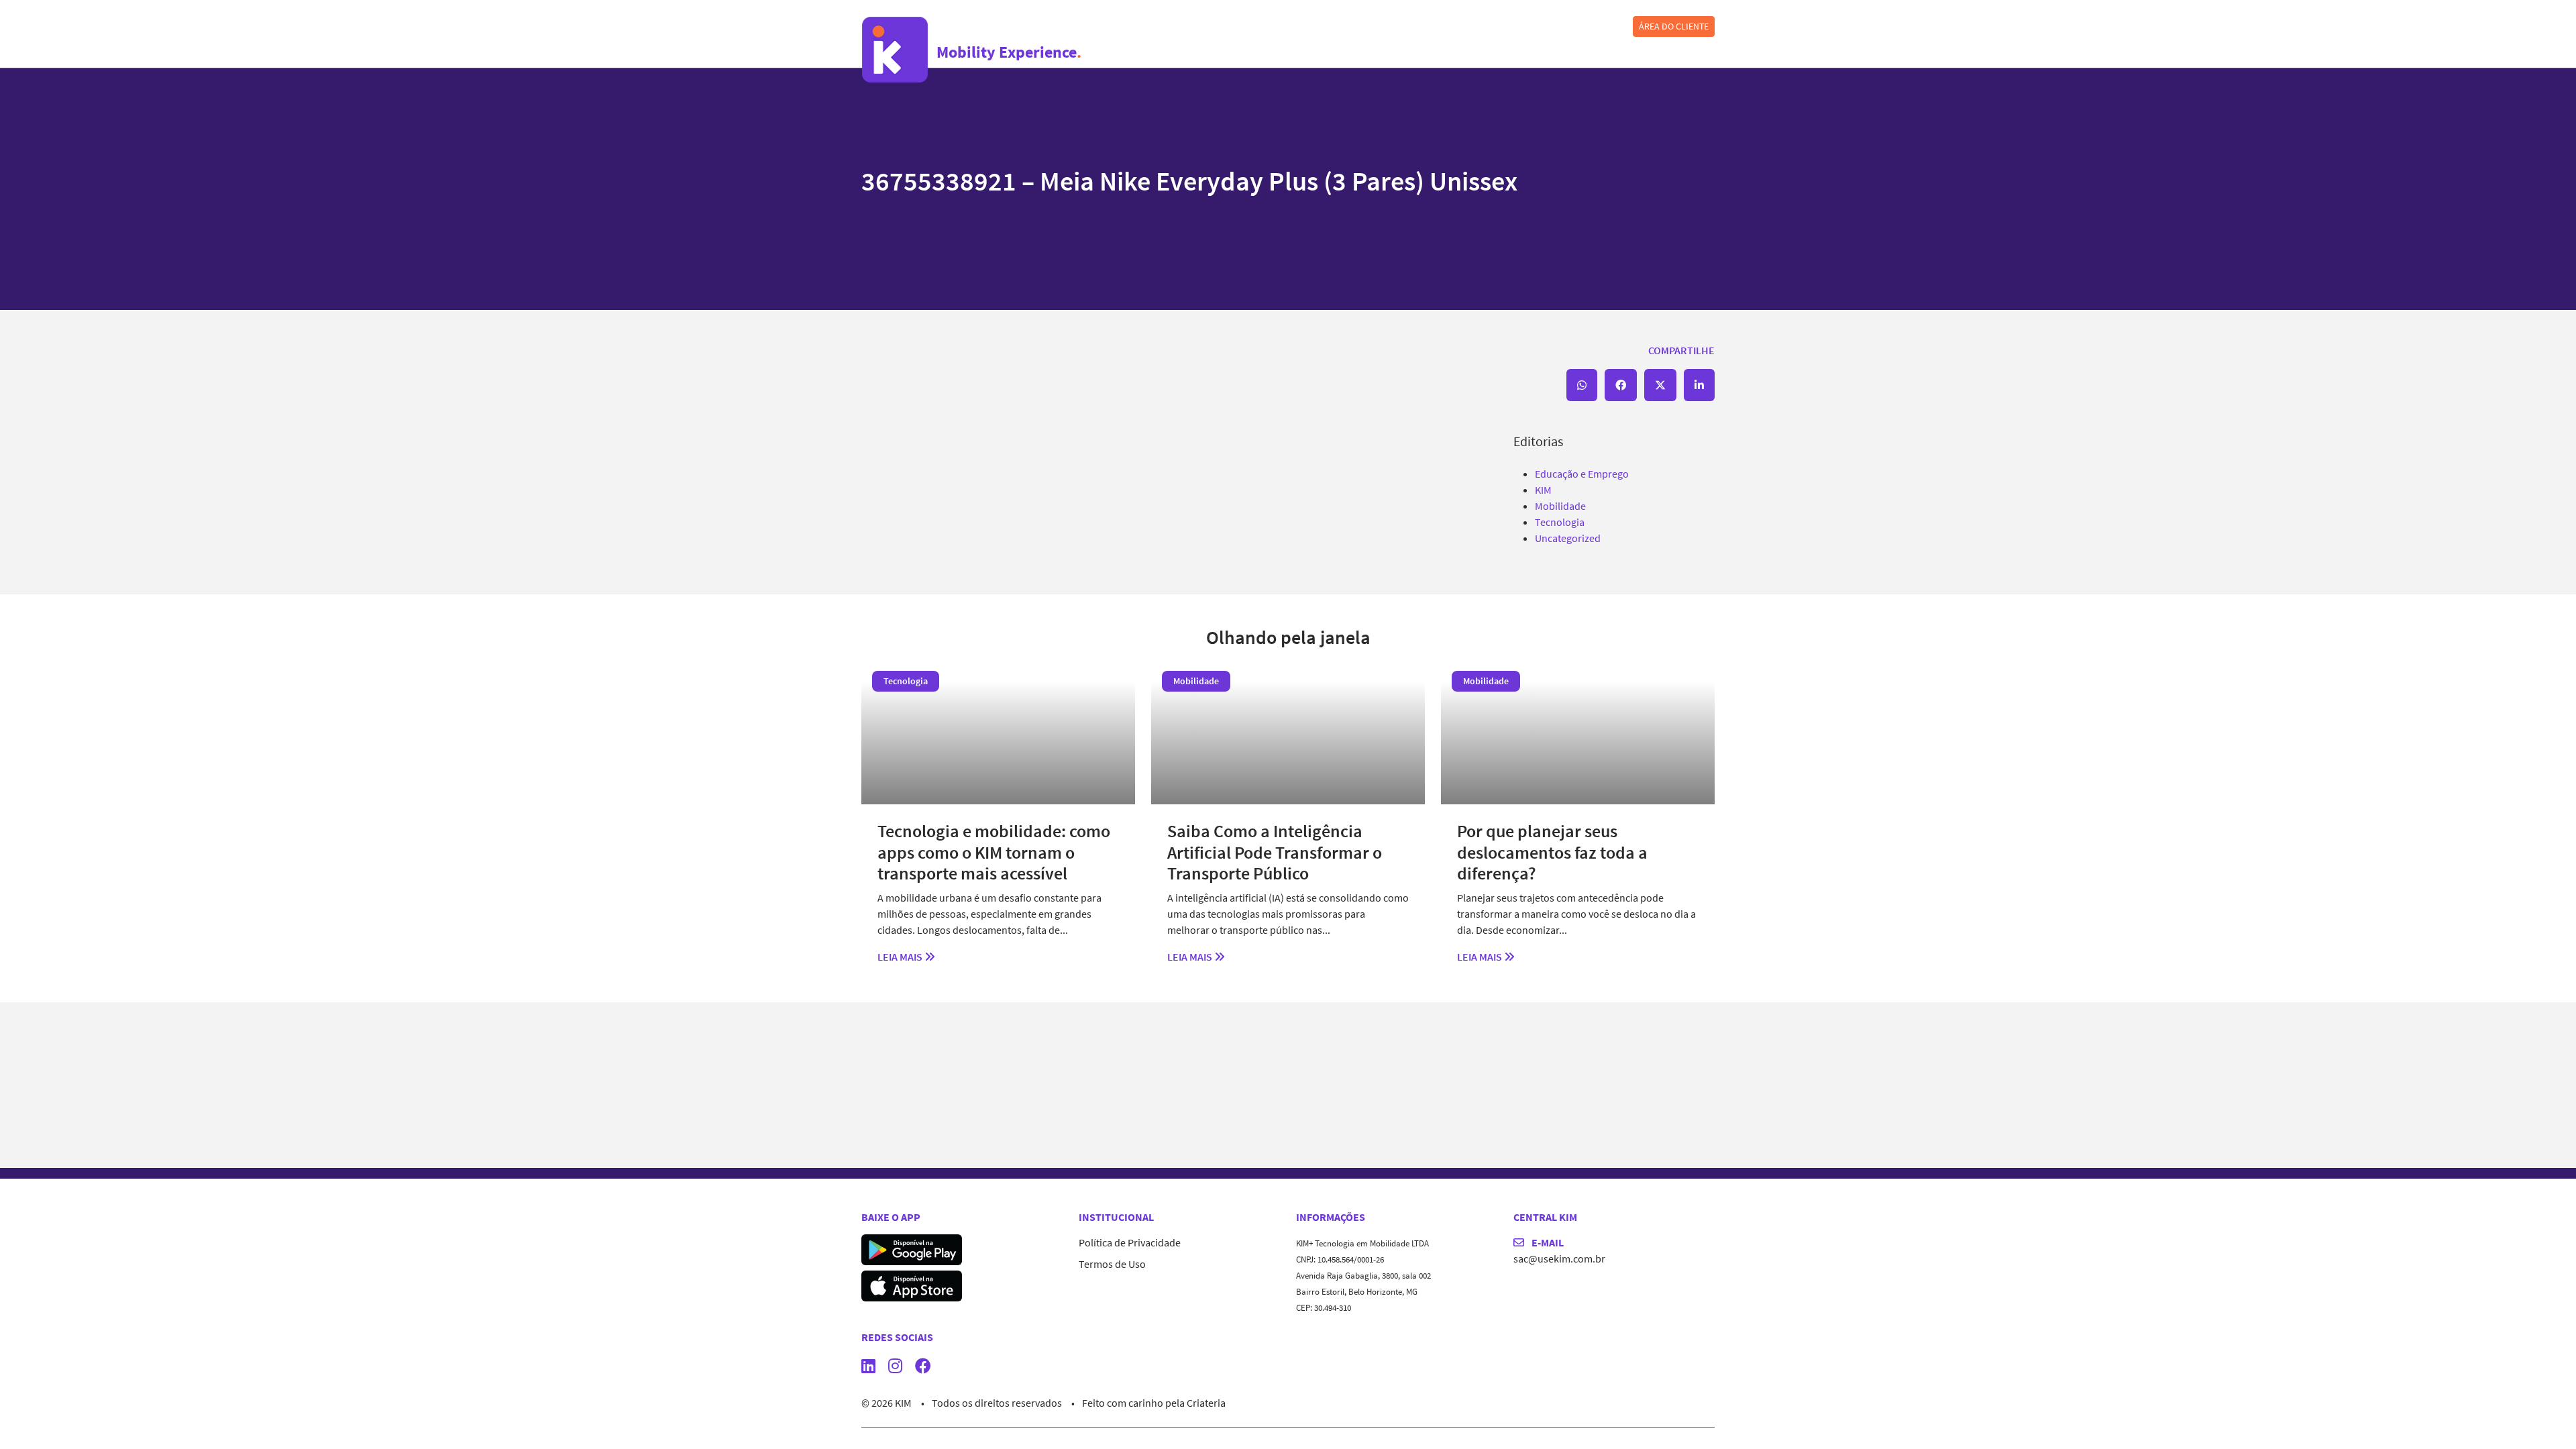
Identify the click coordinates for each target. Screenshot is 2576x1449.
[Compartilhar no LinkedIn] (1699, 385)
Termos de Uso (1112, 1264)
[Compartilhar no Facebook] (1621, 385)
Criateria (1206, 1403)
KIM (1543, 490)
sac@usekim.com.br (1559, 1258)
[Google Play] (912, 1248)
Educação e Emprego (1582, 474)
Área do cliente (1674, 26)
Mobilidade (1560, 506)
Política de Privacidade (1130, 1242)
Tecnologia (1560, 522)
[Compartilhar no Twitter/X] (1660, 385)
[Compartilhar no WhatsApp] (1582, 385)
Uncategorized (1568, 538)
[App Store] (912, 1285)
